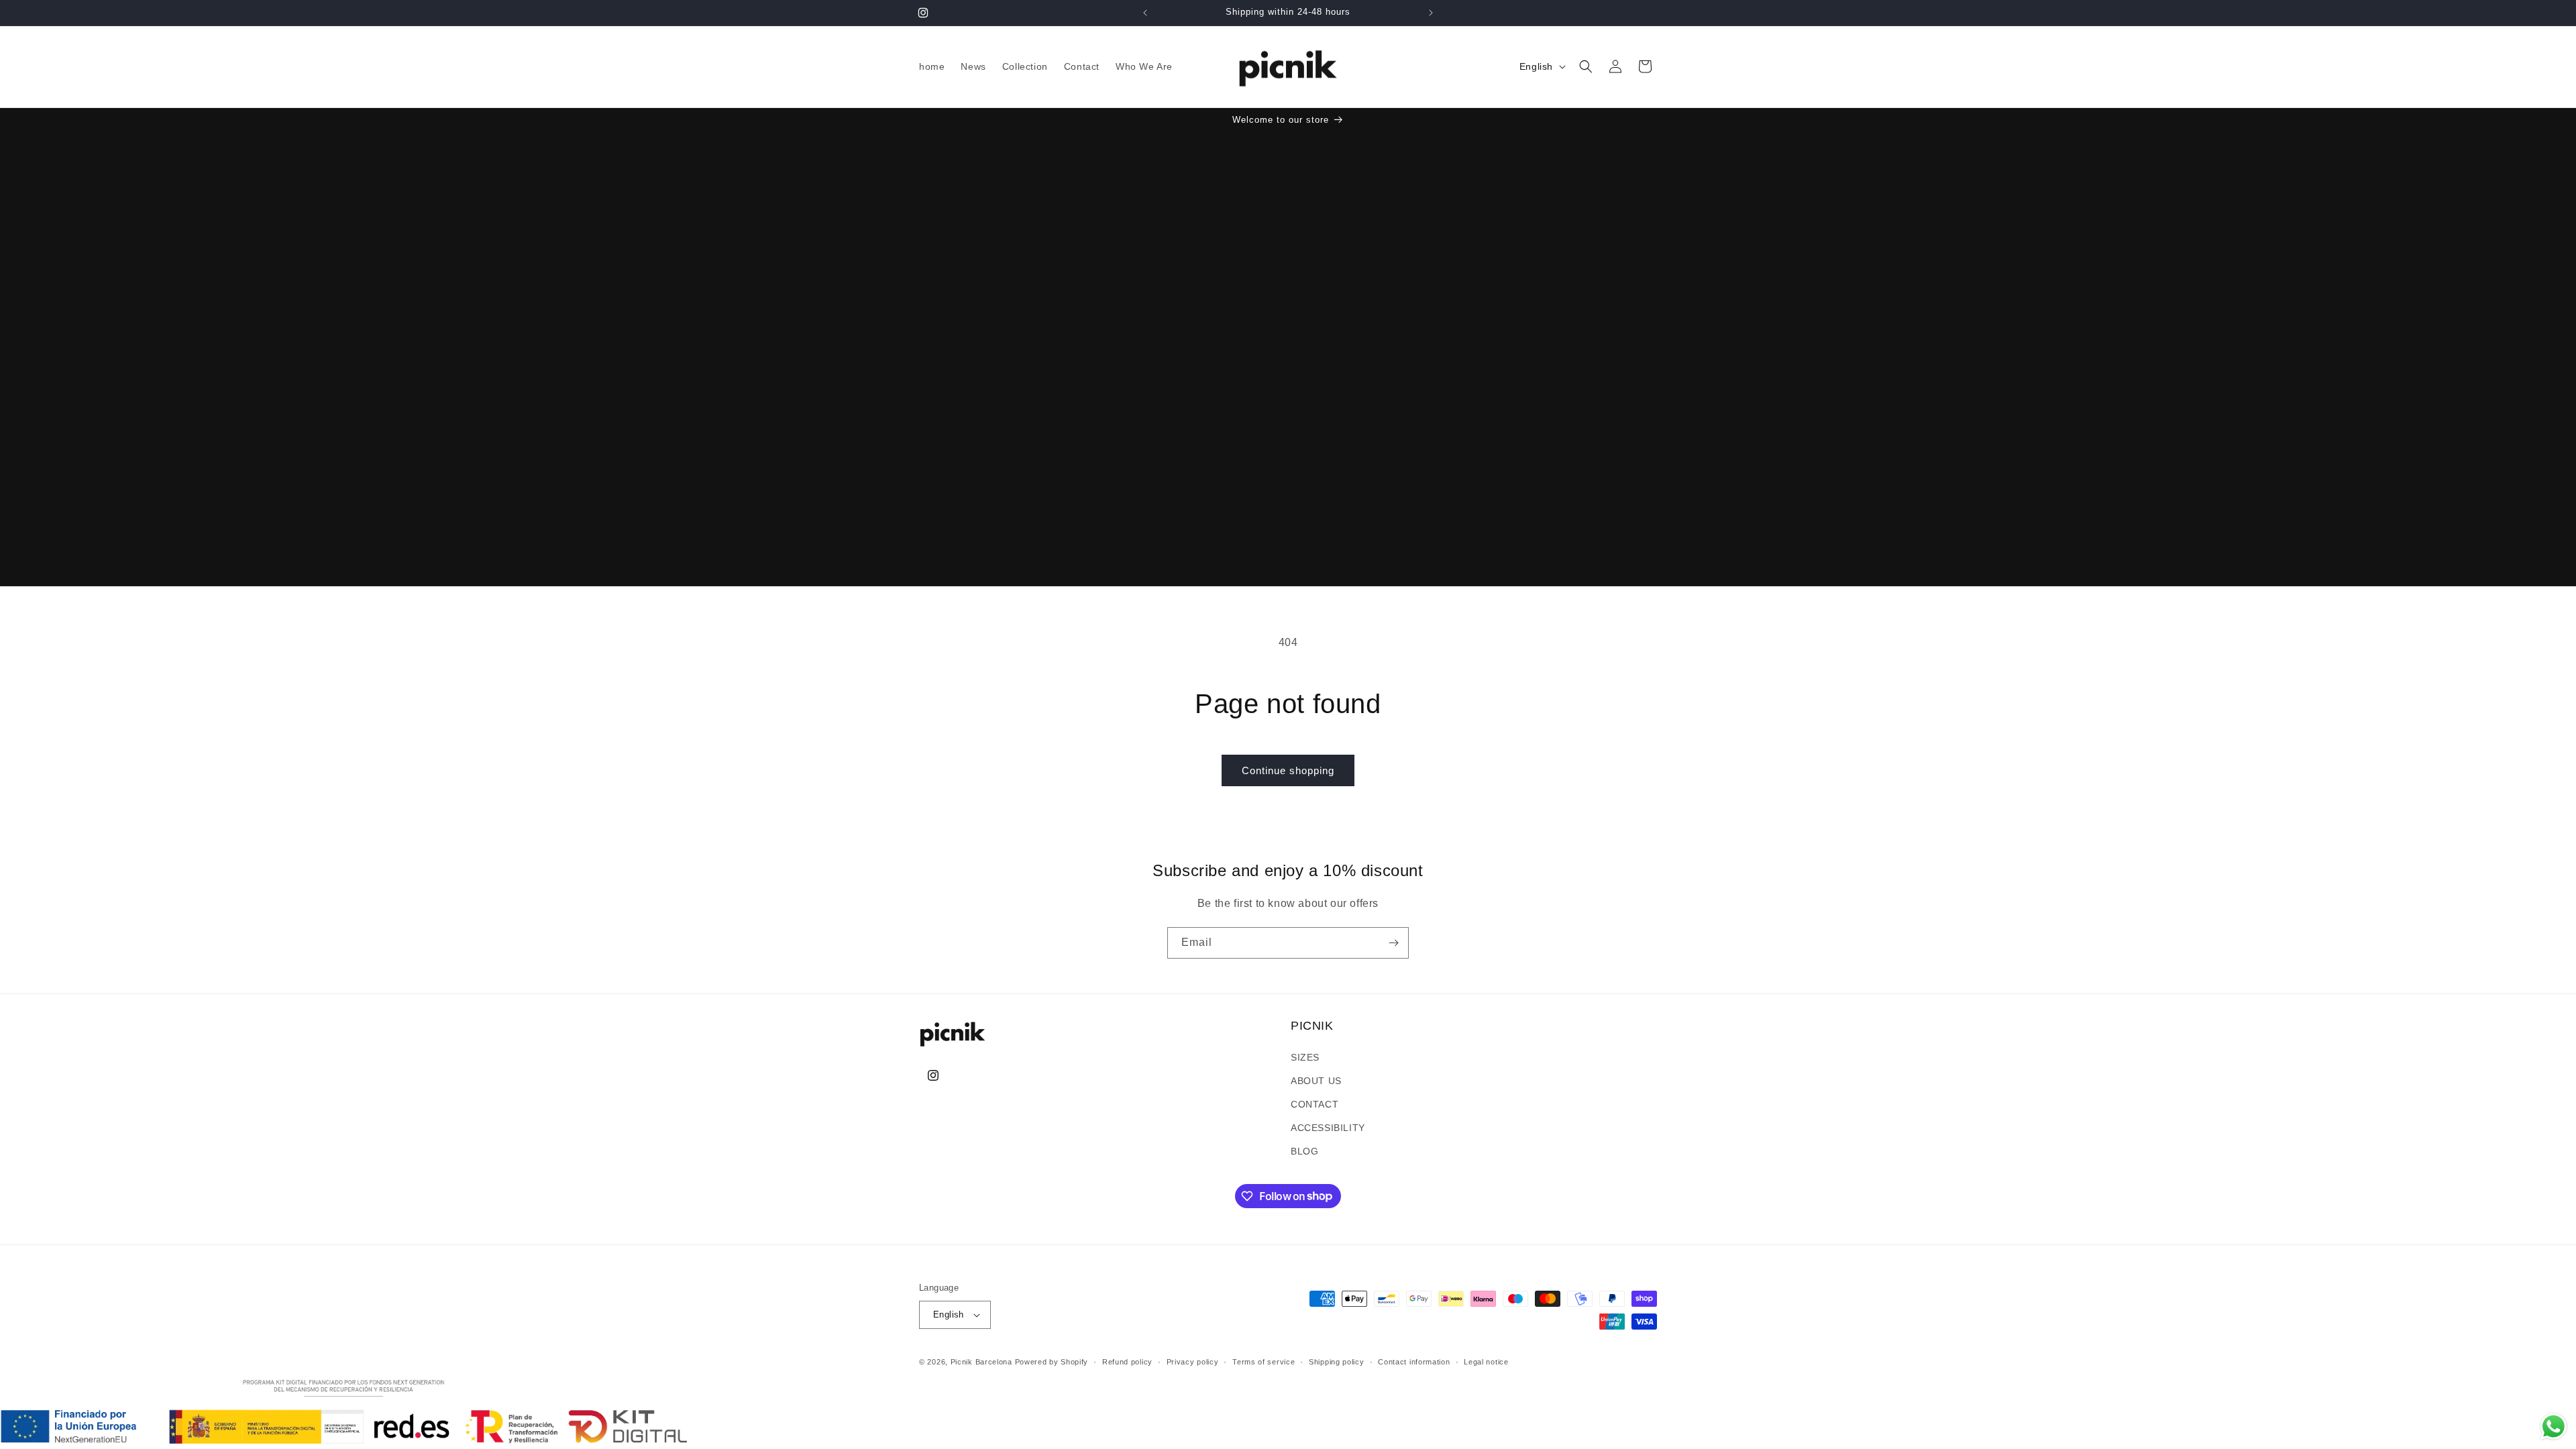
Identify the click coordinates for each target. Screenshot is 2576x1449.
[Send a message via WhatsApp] (2554, 1427)
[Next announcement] (1431, 13)
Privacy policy (1193, 1362)
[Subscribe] (1393, 943)
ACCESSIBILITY (1328, 1128)
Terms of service (1264, 1362)
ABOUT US (1316, 1081)
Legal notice (1486, 1362)
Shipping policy (1337, 1362)
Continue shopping (1288, 770)
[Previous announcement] (1145, 13)
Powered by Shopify (1052, 1362)
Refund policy (1127, 1362)
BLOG (1304, 1151)
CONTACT (1314, 1104)
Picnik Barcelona (981, 1362)
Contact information (1414, 1362)
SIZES (1305, 1057)
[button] (1586, 66)
